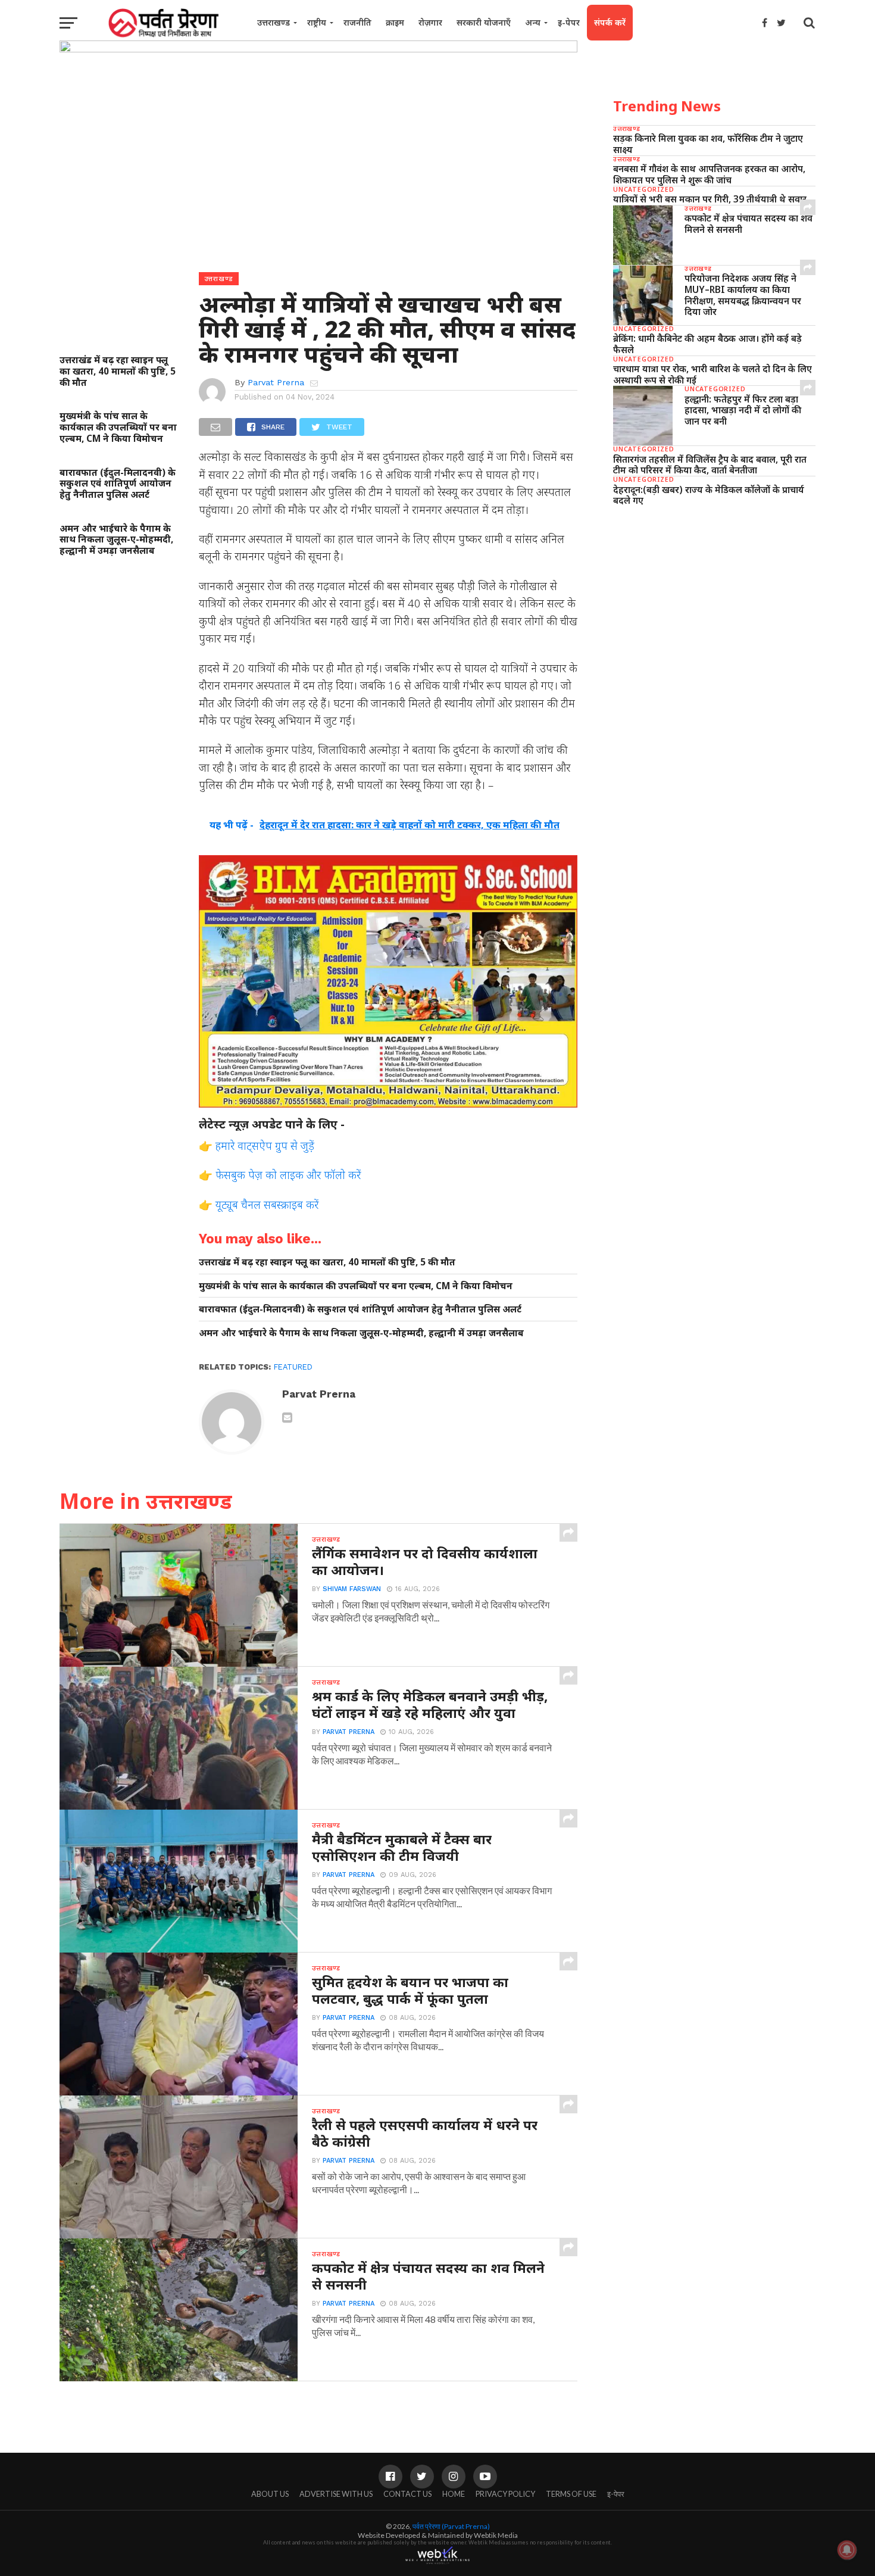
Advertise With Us (336, 2494)
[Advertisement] (714, 607)
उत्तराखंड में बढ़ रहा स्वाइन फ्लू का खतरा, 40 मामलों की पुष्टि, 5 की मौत (118, 371)
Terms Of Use (571, 2494)
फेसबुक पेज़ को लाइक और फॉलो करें (288, 1175)
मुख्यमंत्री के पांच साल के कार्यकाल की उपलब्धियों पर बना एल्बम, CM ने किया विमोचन (118, 427)
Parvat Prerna (276, 382)
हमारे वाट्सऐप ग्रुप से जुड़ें (265, 1145)
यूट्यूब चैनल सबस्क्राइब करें (267, 1204)
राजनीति (357, 22)
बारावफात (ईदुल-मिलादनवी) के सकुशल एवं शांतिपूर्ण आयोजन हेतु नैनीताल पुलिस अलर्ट (118, 484)
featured (293, 1367)
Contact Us (407, 2494)
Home (454, 2494)
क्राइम (395, 22)
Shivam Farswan (352, 1589)
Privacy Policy (505, 2494)
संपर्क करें (610, 22)
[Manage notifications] (847, 2550)
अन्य (533, 22)
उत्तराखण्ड (274, 22)
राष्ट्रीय (317, 22)
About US (270, 2494)
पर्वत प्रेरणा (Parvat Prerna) (451, 2526)
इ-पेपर (569, 22)
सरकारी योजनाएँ (484, 22)
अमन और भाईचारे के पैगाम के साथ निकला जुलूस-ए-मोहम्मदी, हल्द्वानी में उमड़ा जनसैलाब (116, 539)
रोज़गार (430, 22)
